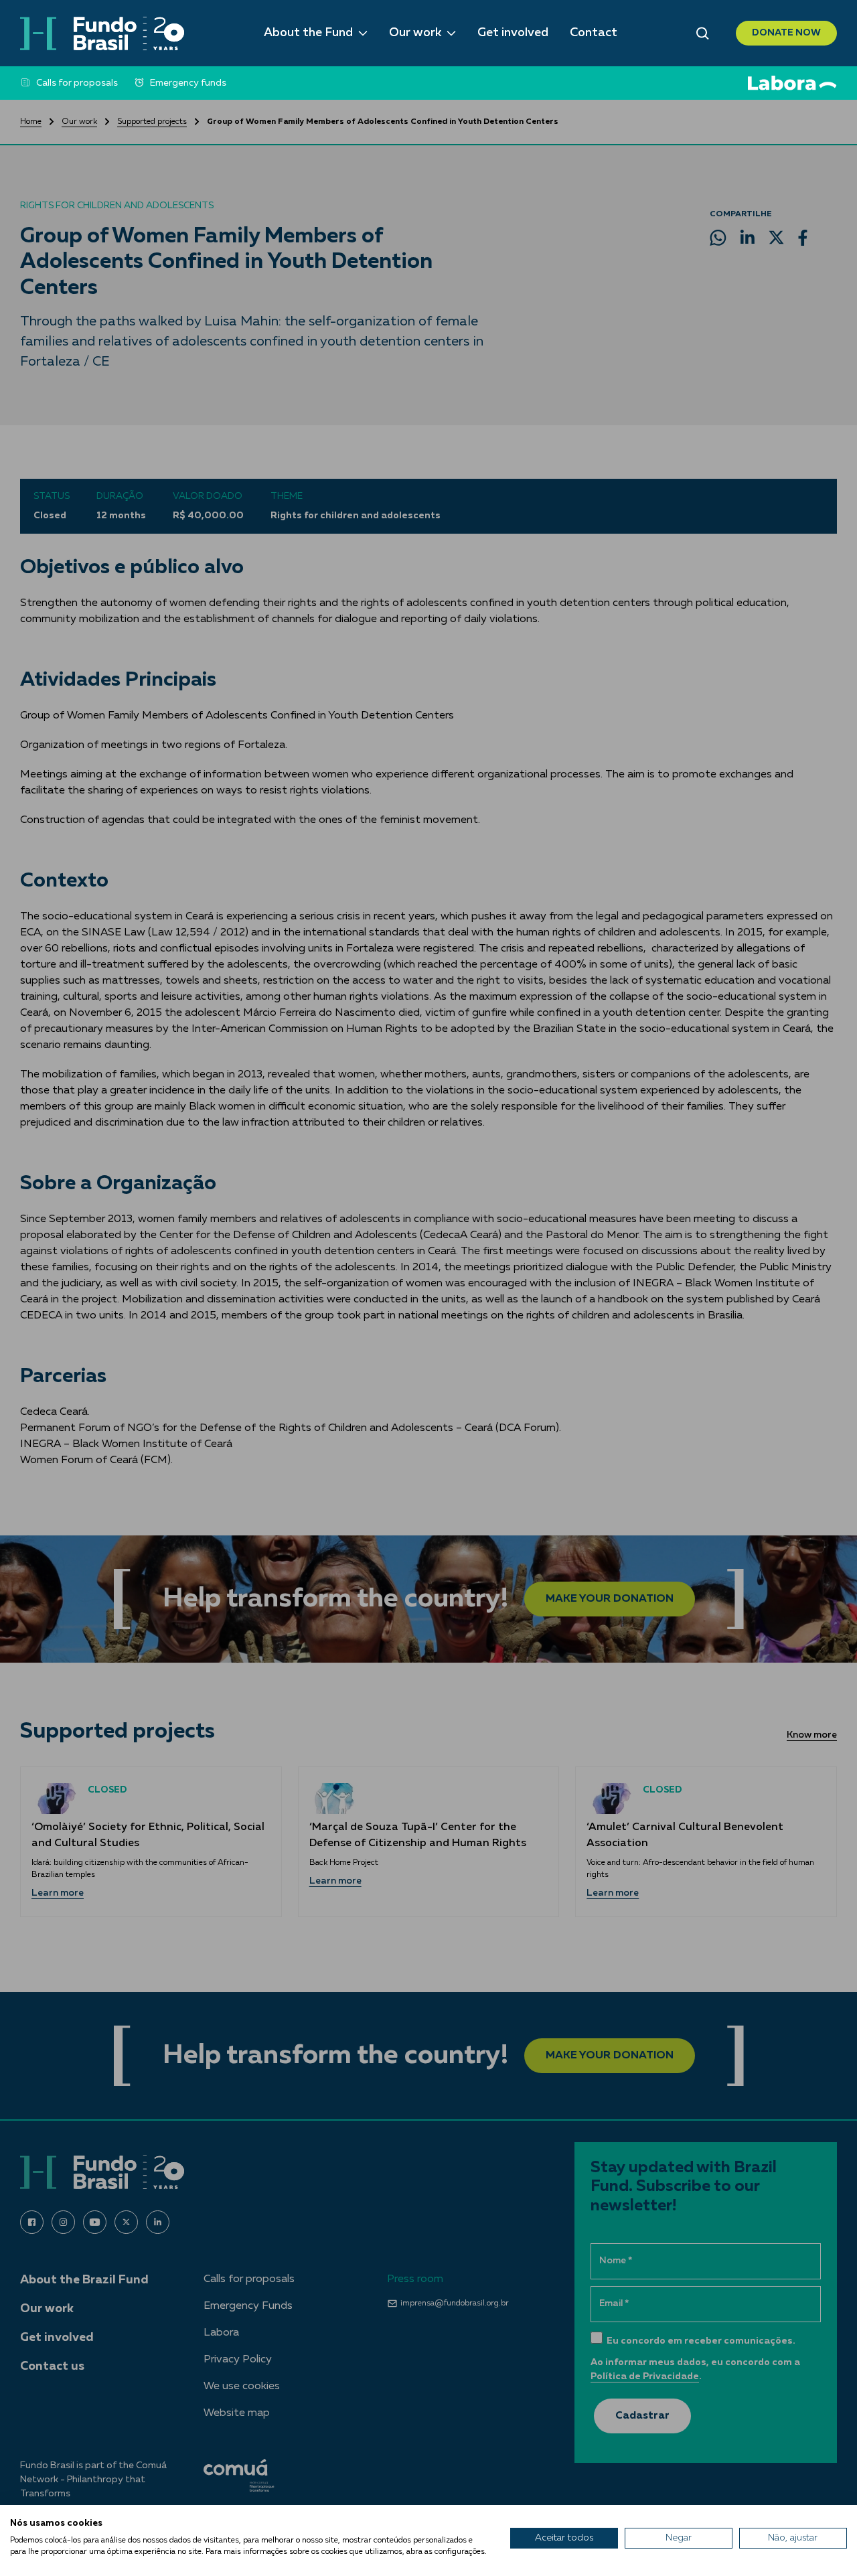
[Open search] (703, 33)
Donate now (786, 33)
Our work (415, 33)
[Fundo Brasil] (102, 33)
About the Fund (308, 33)
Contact (594, 33)
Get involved (513, 33)
